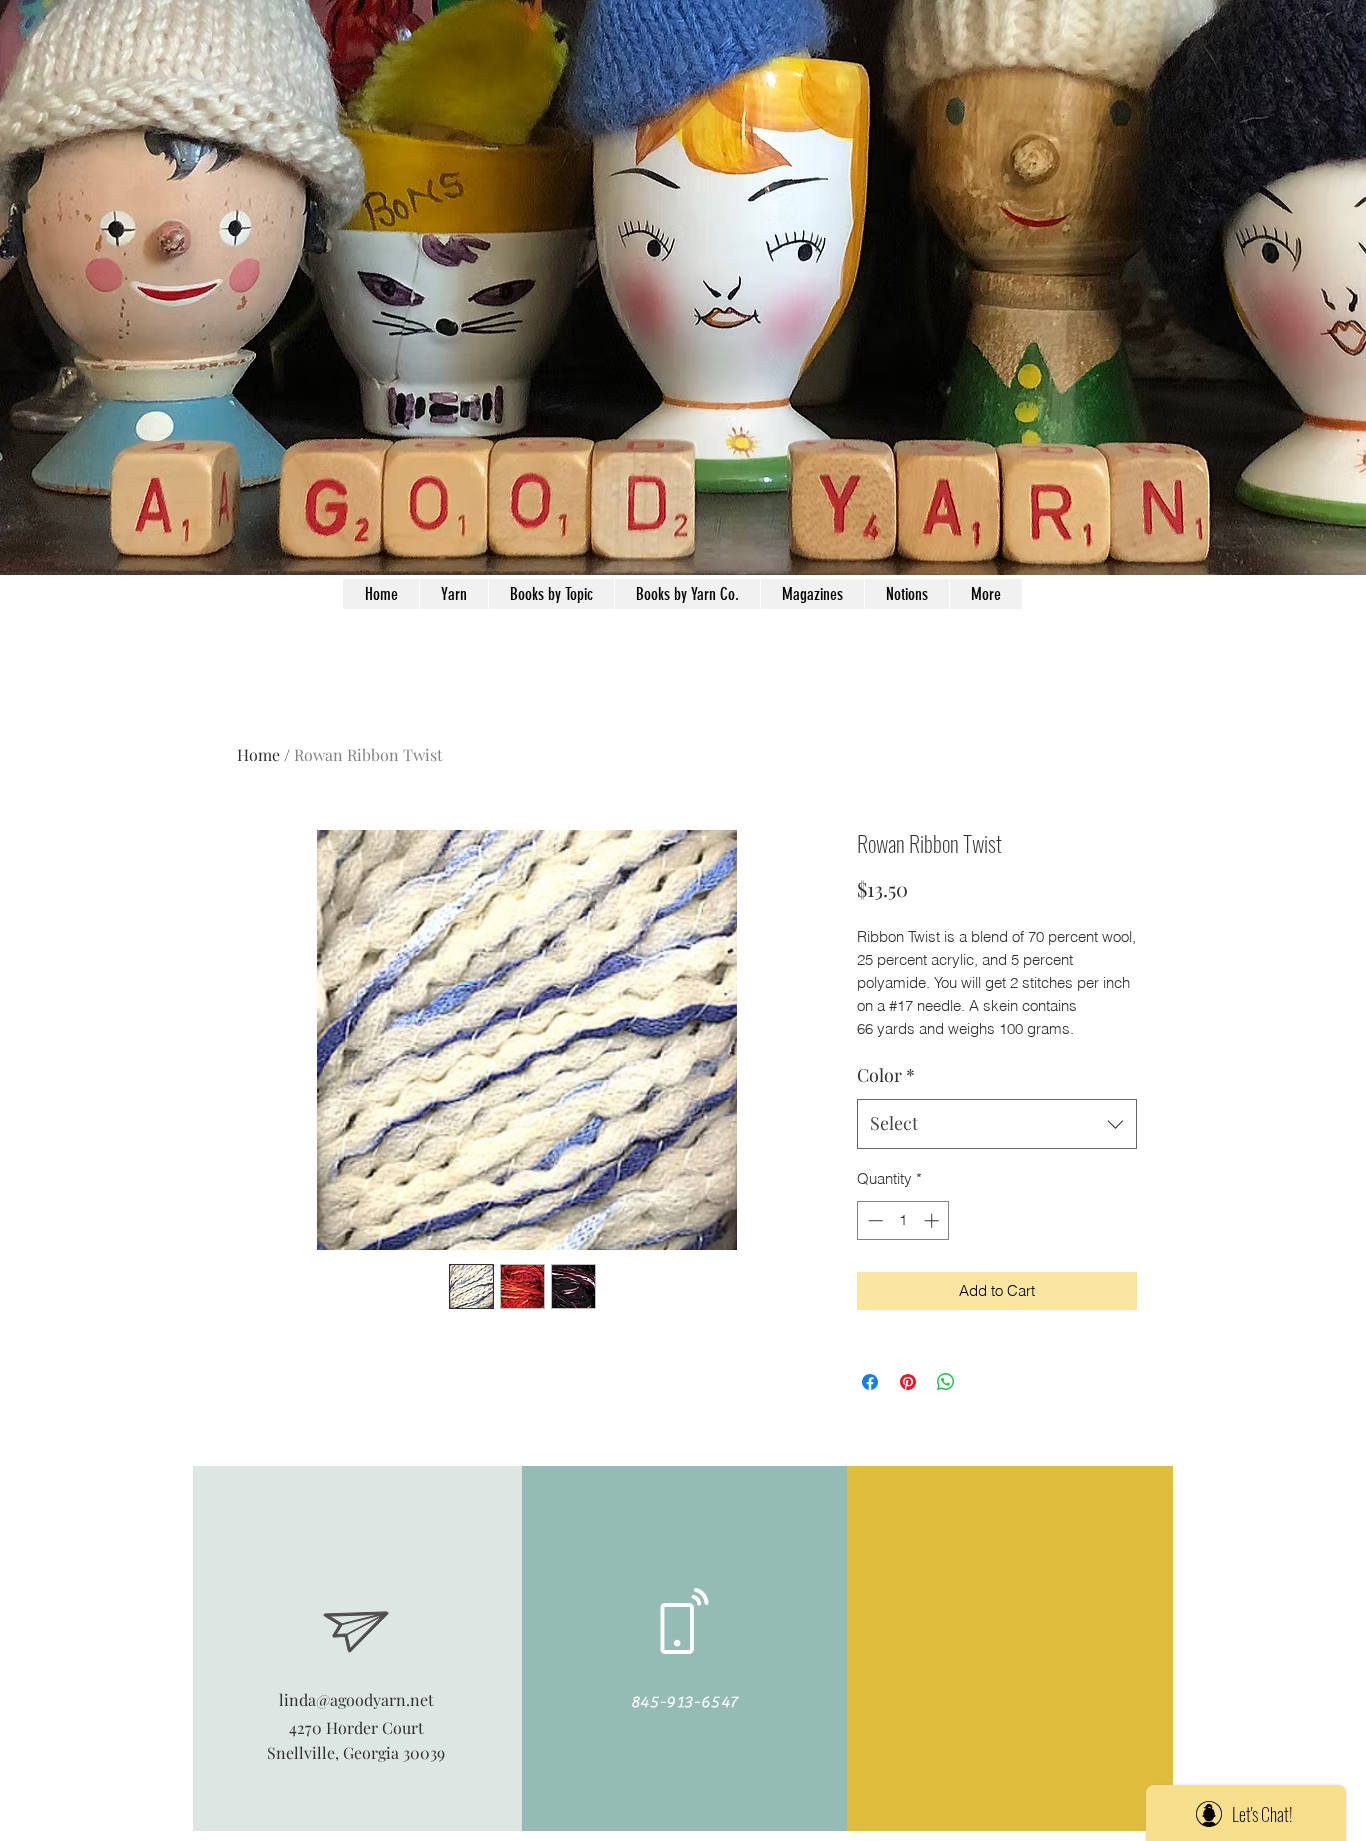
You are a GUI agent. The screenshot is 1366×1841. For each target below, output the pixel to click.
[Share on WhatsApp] (946, 1382)
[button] (906, 594)
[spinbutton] (903, 1220)
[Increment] (933, 1220)
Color (886, 1075)
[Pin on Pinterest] (908, 1382)
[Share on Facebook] (870, 1382)
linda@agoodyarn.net (356, 1699)
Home (258, 754)
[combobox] (997, 1124)
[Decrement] (873, 1220)
